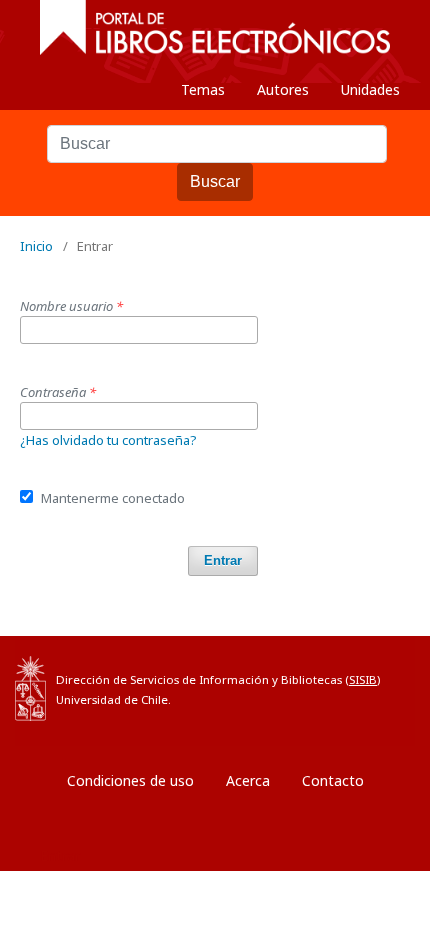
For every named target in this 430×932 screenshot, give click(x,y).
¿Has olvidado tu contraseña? (108, 440)
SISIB (363, 679)
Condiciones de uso (130, 780)
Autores (283, 89)
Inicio (36, 246)
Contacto (333, 780)
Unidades (370, 89)
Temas (203, 89)
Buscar (215, 181)
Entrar (223, 560)
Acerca (248, 780)
